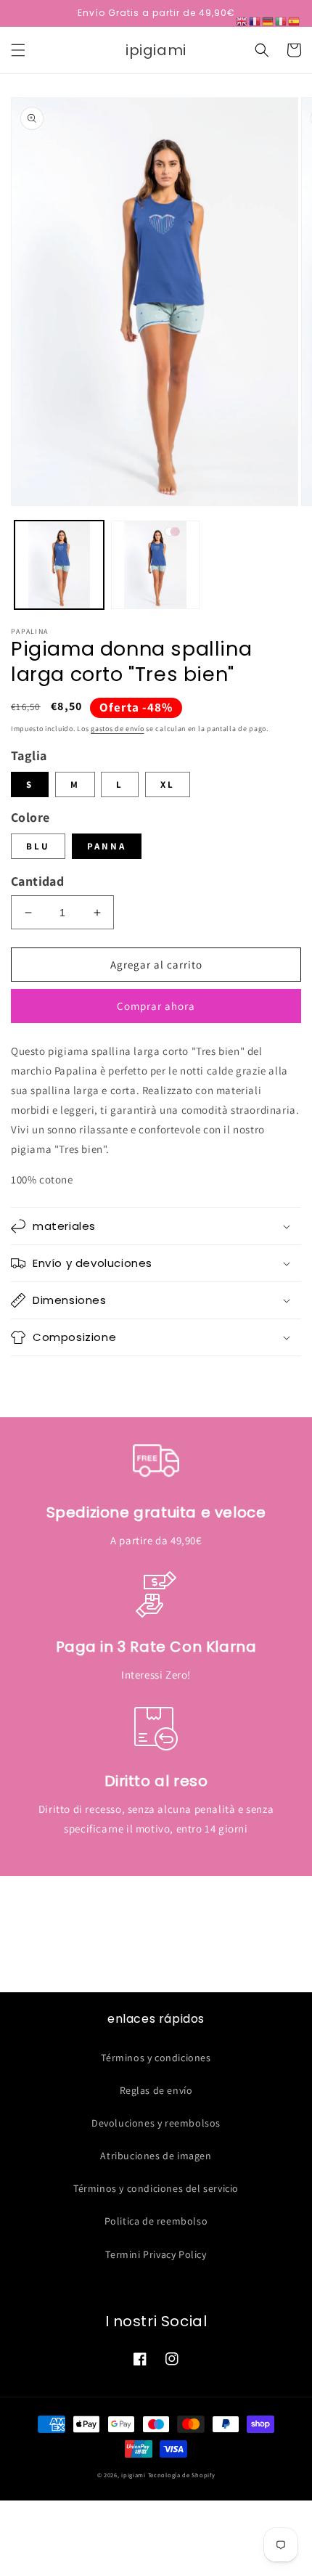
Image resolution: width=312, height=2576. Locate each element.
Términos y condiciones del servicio (156, 2188)
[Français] (255, 21)
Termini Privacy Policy (156, 2254)
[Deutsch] (268, 21)
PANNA (107, 846)
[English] (242, 21)
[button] (18, 50)
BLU (38, 846)
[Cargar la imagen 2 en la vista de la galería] (156, 565)
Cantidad (37, 881)
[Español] (295, 21)
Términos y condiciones (156, 2058)
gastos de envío (118, 729)
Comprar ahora (156, 1006)
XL (168, 784)
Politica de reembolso (156, 2221)
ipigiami (134, 2475)
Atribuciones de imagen (156, 2156)
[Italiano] (282, 21)
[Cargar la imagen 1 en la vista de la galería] (59, 565)
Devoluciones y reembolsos (156, 2123)
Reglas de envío (156, 2090)
